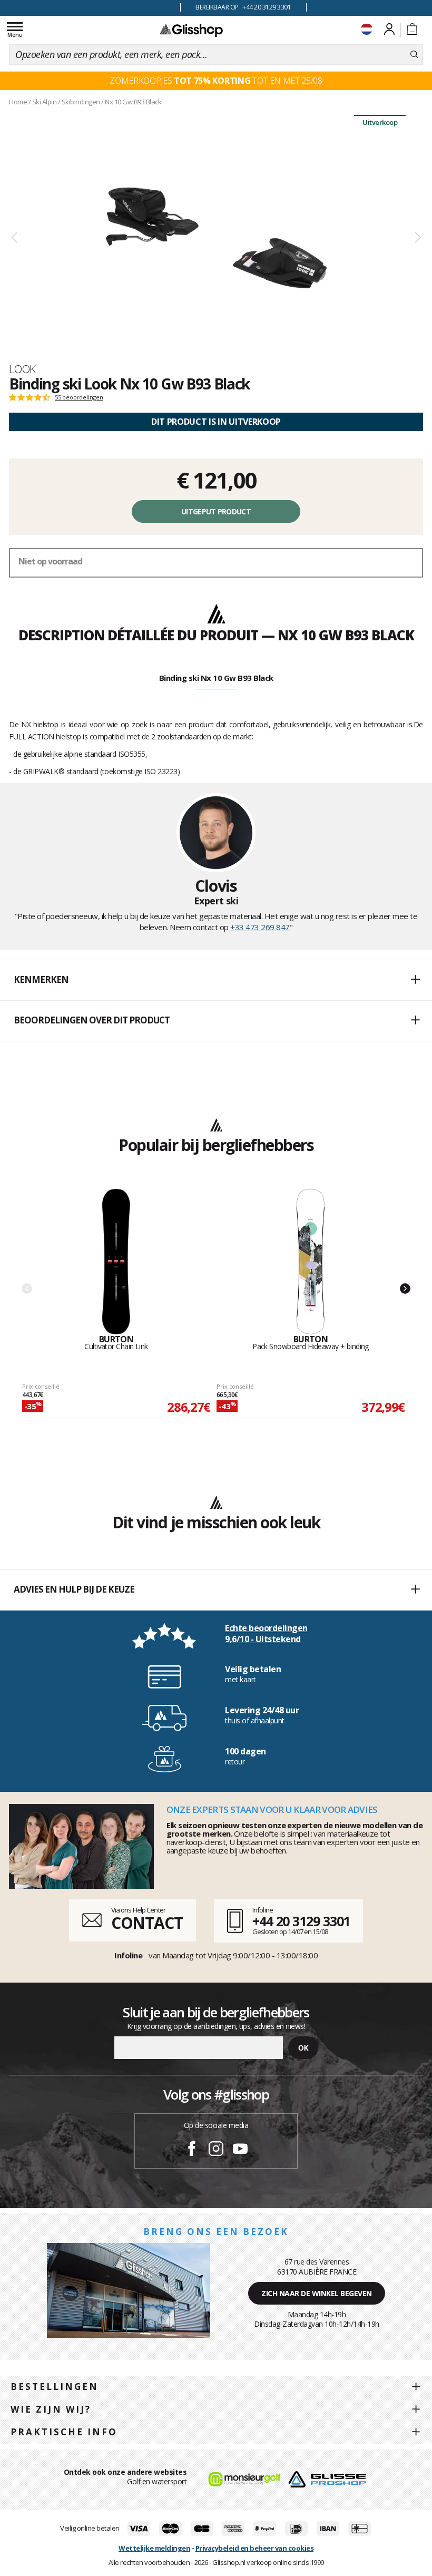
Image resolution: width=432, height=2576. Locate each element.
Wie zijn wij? (51, 2409)
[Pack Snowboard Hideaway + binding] (311, 1262)
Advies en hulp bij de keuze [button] (74, 1589)
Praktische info (64, 2432)
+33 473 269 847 (260, 927)
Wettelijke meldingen (154, 2548)
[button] (216, 980)
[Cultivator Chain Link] (116, 1262)
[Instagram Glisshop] (216, 2150)
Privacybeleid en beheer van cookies (255, 2548)
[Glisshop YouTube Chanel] (240, 2150)
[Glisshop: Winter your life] (191, 30)
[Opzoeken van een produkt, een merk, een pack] (414, 55)
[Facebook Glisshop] (192, 2150)
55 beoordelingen (79, 397)
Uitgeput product (216, 511)
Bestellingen (55, 2387)
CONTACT (147, 1923)
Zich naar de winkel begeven (317, 2293)
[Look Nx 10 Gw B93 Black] (216, 238)
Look (22, 369)
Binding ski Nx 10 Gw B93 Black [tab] (216, 678)
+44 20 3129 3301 (301, 1921)
